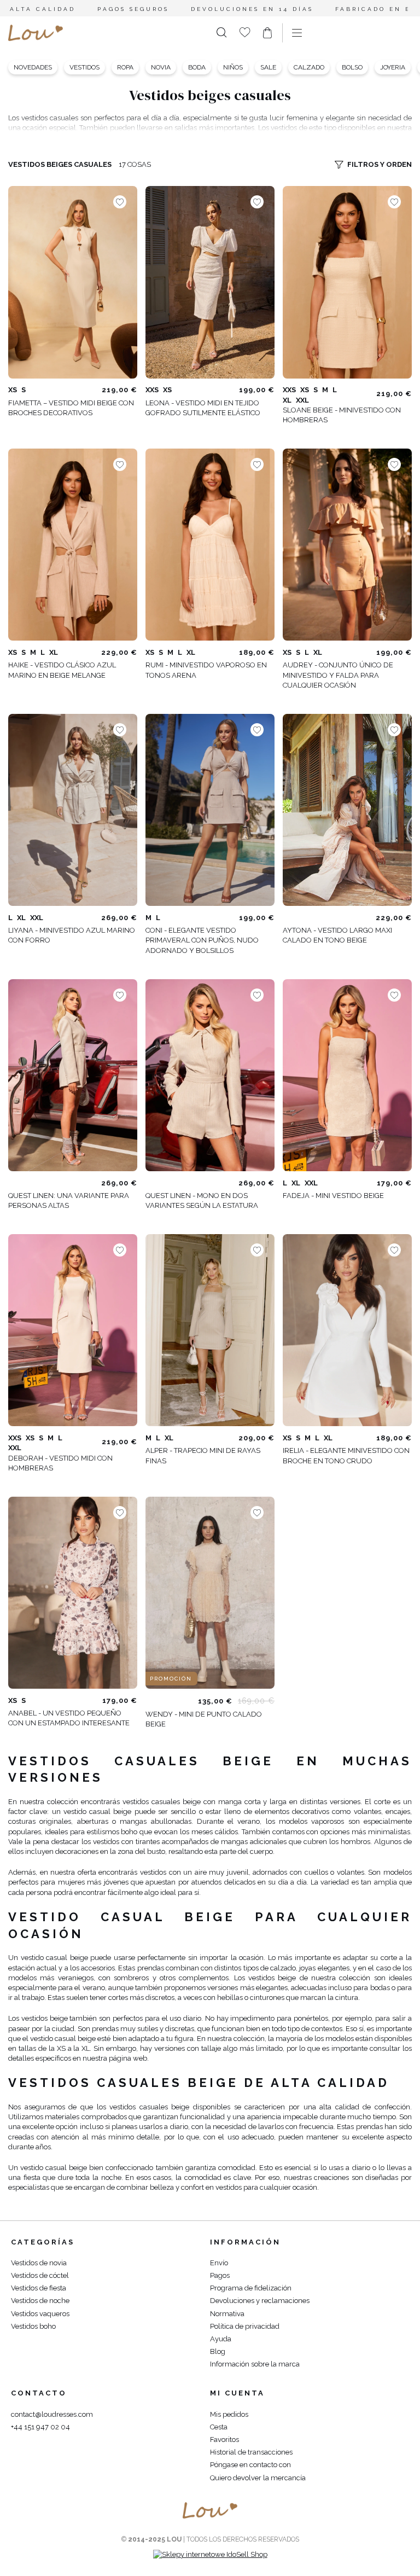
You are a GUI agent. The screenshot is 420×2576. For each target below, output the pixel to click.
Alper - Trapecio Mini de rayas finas (203, 1455)
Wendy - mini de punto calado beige (204, 1719)
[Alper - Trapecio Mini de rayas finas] (210, 1330)
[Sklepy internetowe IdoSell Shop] (210, 2554)
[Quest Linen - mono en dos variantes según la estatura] (210, 1075)
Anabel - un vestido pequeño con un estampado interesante (69, 1718)
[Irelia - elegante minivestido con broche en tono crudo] (347, 1330)
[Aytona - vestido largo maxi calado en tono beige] (347, 810)
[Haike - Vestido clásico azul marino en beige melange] (73, 545)
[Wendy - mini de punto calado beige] (210, 1593)
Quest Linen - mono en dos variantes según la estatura (202, 1200)
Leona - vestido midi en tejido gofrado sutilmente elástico (203, 408)
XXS (152, 390)
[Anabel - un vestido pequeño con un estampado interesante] (73, 1593)
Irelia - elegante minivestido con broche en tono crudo (346, 1455)
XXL (302, 400)
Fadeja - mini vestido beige (333, 1196)
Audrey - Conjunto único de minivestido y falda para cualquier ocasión (338, 675)
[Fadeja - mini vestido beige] (347, 1075)
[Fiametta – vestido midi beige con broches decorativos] (73, 282)
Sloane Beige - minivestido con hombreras (342, 415)
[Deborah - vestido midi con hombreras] (73, 1330)
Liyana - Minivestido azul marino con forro (72, 935)
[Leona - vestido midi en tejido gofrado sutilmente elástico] (210, 282)
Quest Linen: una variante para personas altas (69, 1200)
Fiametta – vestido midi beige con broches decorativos (71, 408)
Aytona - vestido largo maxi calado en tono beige (337, 935)
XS (13, 390)
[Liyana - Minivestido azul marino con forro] (73, 810)
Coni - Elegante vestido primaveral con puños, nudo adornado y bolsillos (202, 940)
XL (287, 400)
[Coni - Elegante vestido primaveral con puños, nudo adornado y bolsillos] (210, 810)
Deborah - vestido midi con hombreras (60, 1463)
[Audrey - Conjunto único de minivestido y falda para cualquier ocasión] (347, 545)
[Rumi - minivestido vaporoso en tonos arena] (210, 545)
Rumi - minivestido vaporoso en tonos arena (206, 670)
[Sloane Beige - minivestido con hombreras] (347, 282)
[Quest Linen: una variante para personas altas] (73, 1075)
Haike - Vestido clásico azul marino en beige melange (62, 670)
